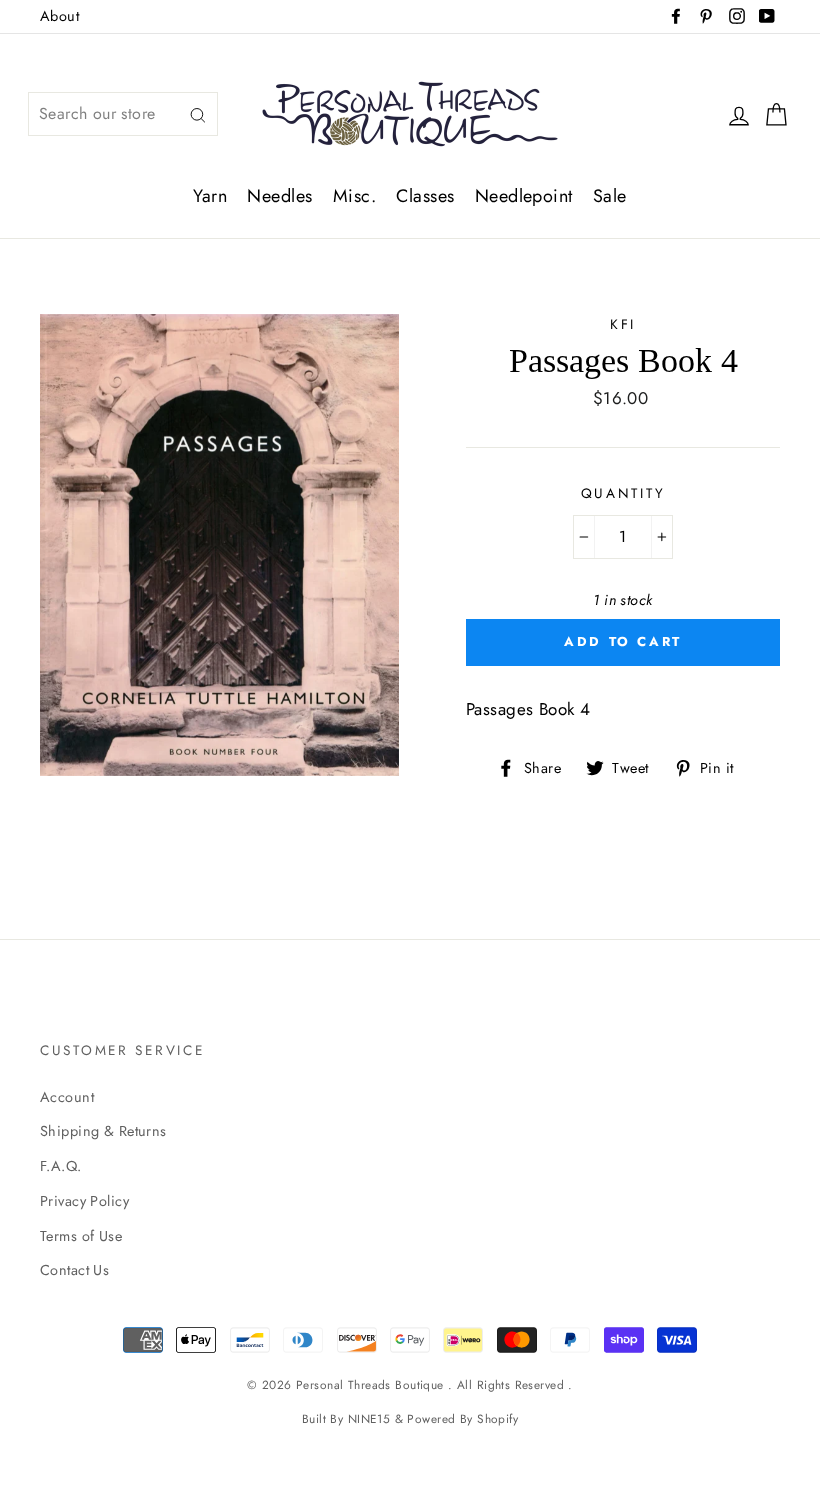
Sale (610, 196)
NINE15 (369, 1418)
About (59, 16)
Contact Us (74, 1270)
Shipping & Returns (103, 1131)
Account (67, 1097)
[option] (219, 545)
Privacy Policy (84, 1201)
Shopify (497, 1418)
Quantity (623, 493)
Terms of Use (81, 1236)
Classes (425, 196)
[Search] (198, 114)
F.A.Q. (61, 1166)
